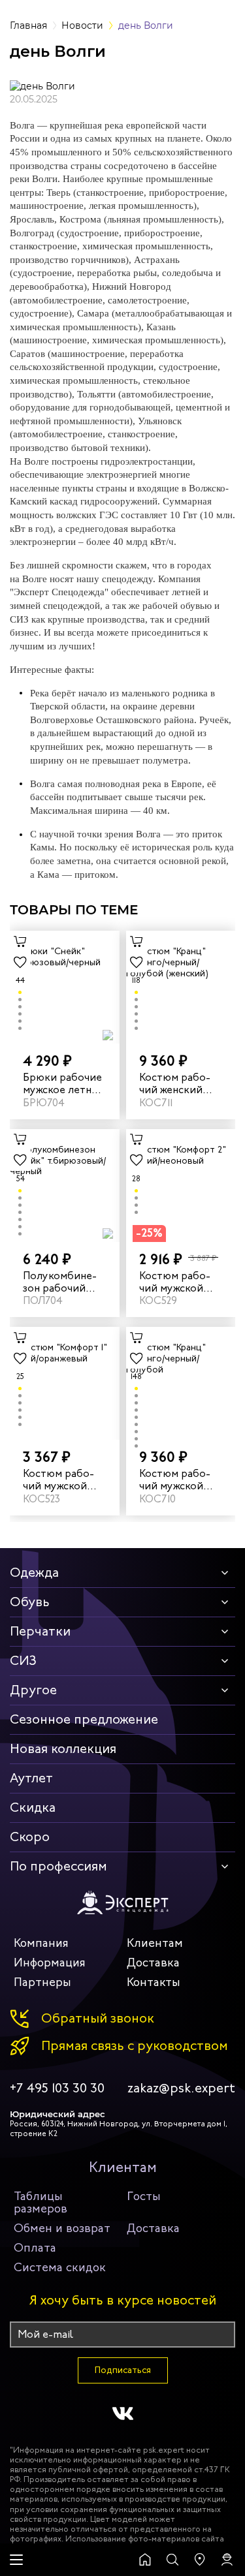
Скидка (33, 1808)
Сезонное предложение (84, 1719)
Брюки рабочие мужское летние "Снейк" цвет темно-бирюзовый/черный (63, 1083)
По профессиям (58, 1866)
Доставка (153, 1963)
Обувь (30, 1602)
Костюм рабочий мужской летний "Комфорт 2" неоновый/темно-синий (177, 1282)
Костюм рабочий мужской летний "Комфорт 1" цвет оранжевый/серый (58, 1480)
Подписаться (123, 2370)
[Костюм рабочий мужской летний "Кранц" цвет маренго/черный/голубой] (181, 1383)
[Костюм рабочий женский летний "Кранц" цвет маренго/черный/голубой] (181, 987)
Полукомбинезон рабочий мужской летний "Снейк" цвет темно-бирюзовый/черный (64, 1282)
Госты (144, 2196)
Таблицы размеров (41, 2202)
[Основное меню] (16, 2560)
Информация (50, 1963)
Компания (41, 1943)
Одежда (34, 1573)
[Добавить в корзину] (20, 941)
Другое (33, 1690)
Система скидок (60, 2267)
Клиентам (155, 1943)
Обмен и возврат (62, 2228)
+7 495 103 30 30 (57, 2088)
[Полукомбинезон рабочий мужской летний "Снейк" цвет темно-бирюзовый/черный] (65, 1186)
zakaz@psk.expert (181, 2088)
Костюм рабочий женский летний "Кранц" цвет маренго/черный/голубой (181, 1083)
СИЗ (23, 1661)
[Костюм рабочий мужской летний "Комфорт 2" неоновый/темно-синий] (181, 1186)
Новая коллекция (63, 1749)
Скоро (30, 1837)
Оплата (35, 2248)
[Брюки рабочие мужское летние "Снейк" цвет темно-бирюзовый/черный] (65, 987)
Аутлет (31, 1778)
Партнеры (42, 1982)
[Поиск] (172, 2560)
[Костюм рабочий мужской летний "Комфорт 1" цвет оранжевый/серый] (65, 1383)
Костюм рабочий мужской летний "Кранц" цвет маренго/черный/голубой (181, 1480)
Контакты (154, 1982)
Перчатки (40, 1631)
